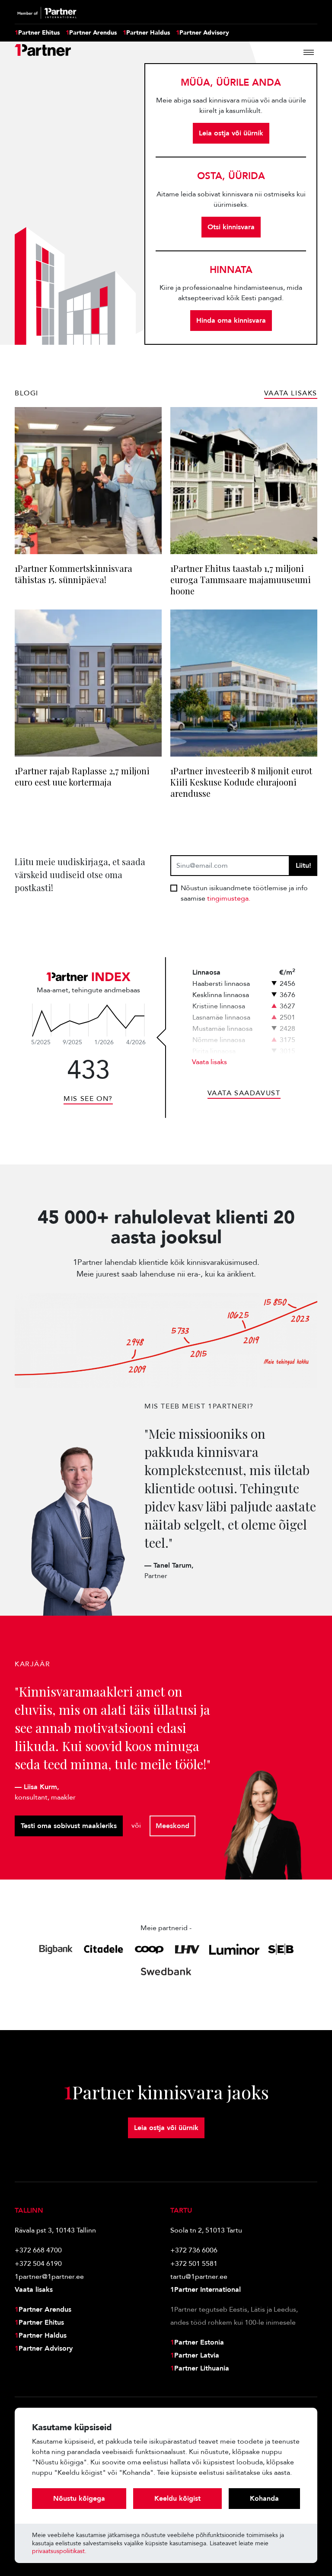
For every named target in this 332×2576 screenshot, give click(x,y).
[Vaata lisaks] (88, 1020)
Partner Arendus (91, 33)
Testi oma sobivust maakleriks (69, 1826)
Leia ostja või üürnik (231, 133)
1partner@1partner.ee (49, 2277)
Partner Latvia (195, 2355)
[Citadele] (104, 1949)
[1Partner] (43, 52)
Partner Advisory (203, 33)
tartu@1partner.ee (199, 2277)
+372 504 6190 (38, 2264)
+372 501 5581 (194, 2264)
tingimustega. (229, 898)
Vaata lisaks (209, 1062)
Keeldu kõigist (177, 2499)
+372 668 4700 (38, 2250)
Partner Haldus (146, 33)
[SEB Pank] (281, 1949)
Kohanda (264, 2499)
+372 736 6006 (194, 2250)
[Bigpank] (56, 1949)
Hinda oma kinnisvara (231, 321)
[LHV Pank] (187, 1949)
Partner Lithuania (200, 2368)
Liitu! (303, 866)
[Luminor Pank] (234, 1949)
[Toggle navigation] (309, 52)
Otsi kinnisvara (231, 227)
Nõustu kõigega (79, 2499)
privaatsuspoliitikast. (59, 2551)
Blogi (27, 393)
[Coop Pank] (149, 1949)
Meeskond (172, 1826)
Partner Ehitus (37, 33)
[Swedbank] (166, 1971)
